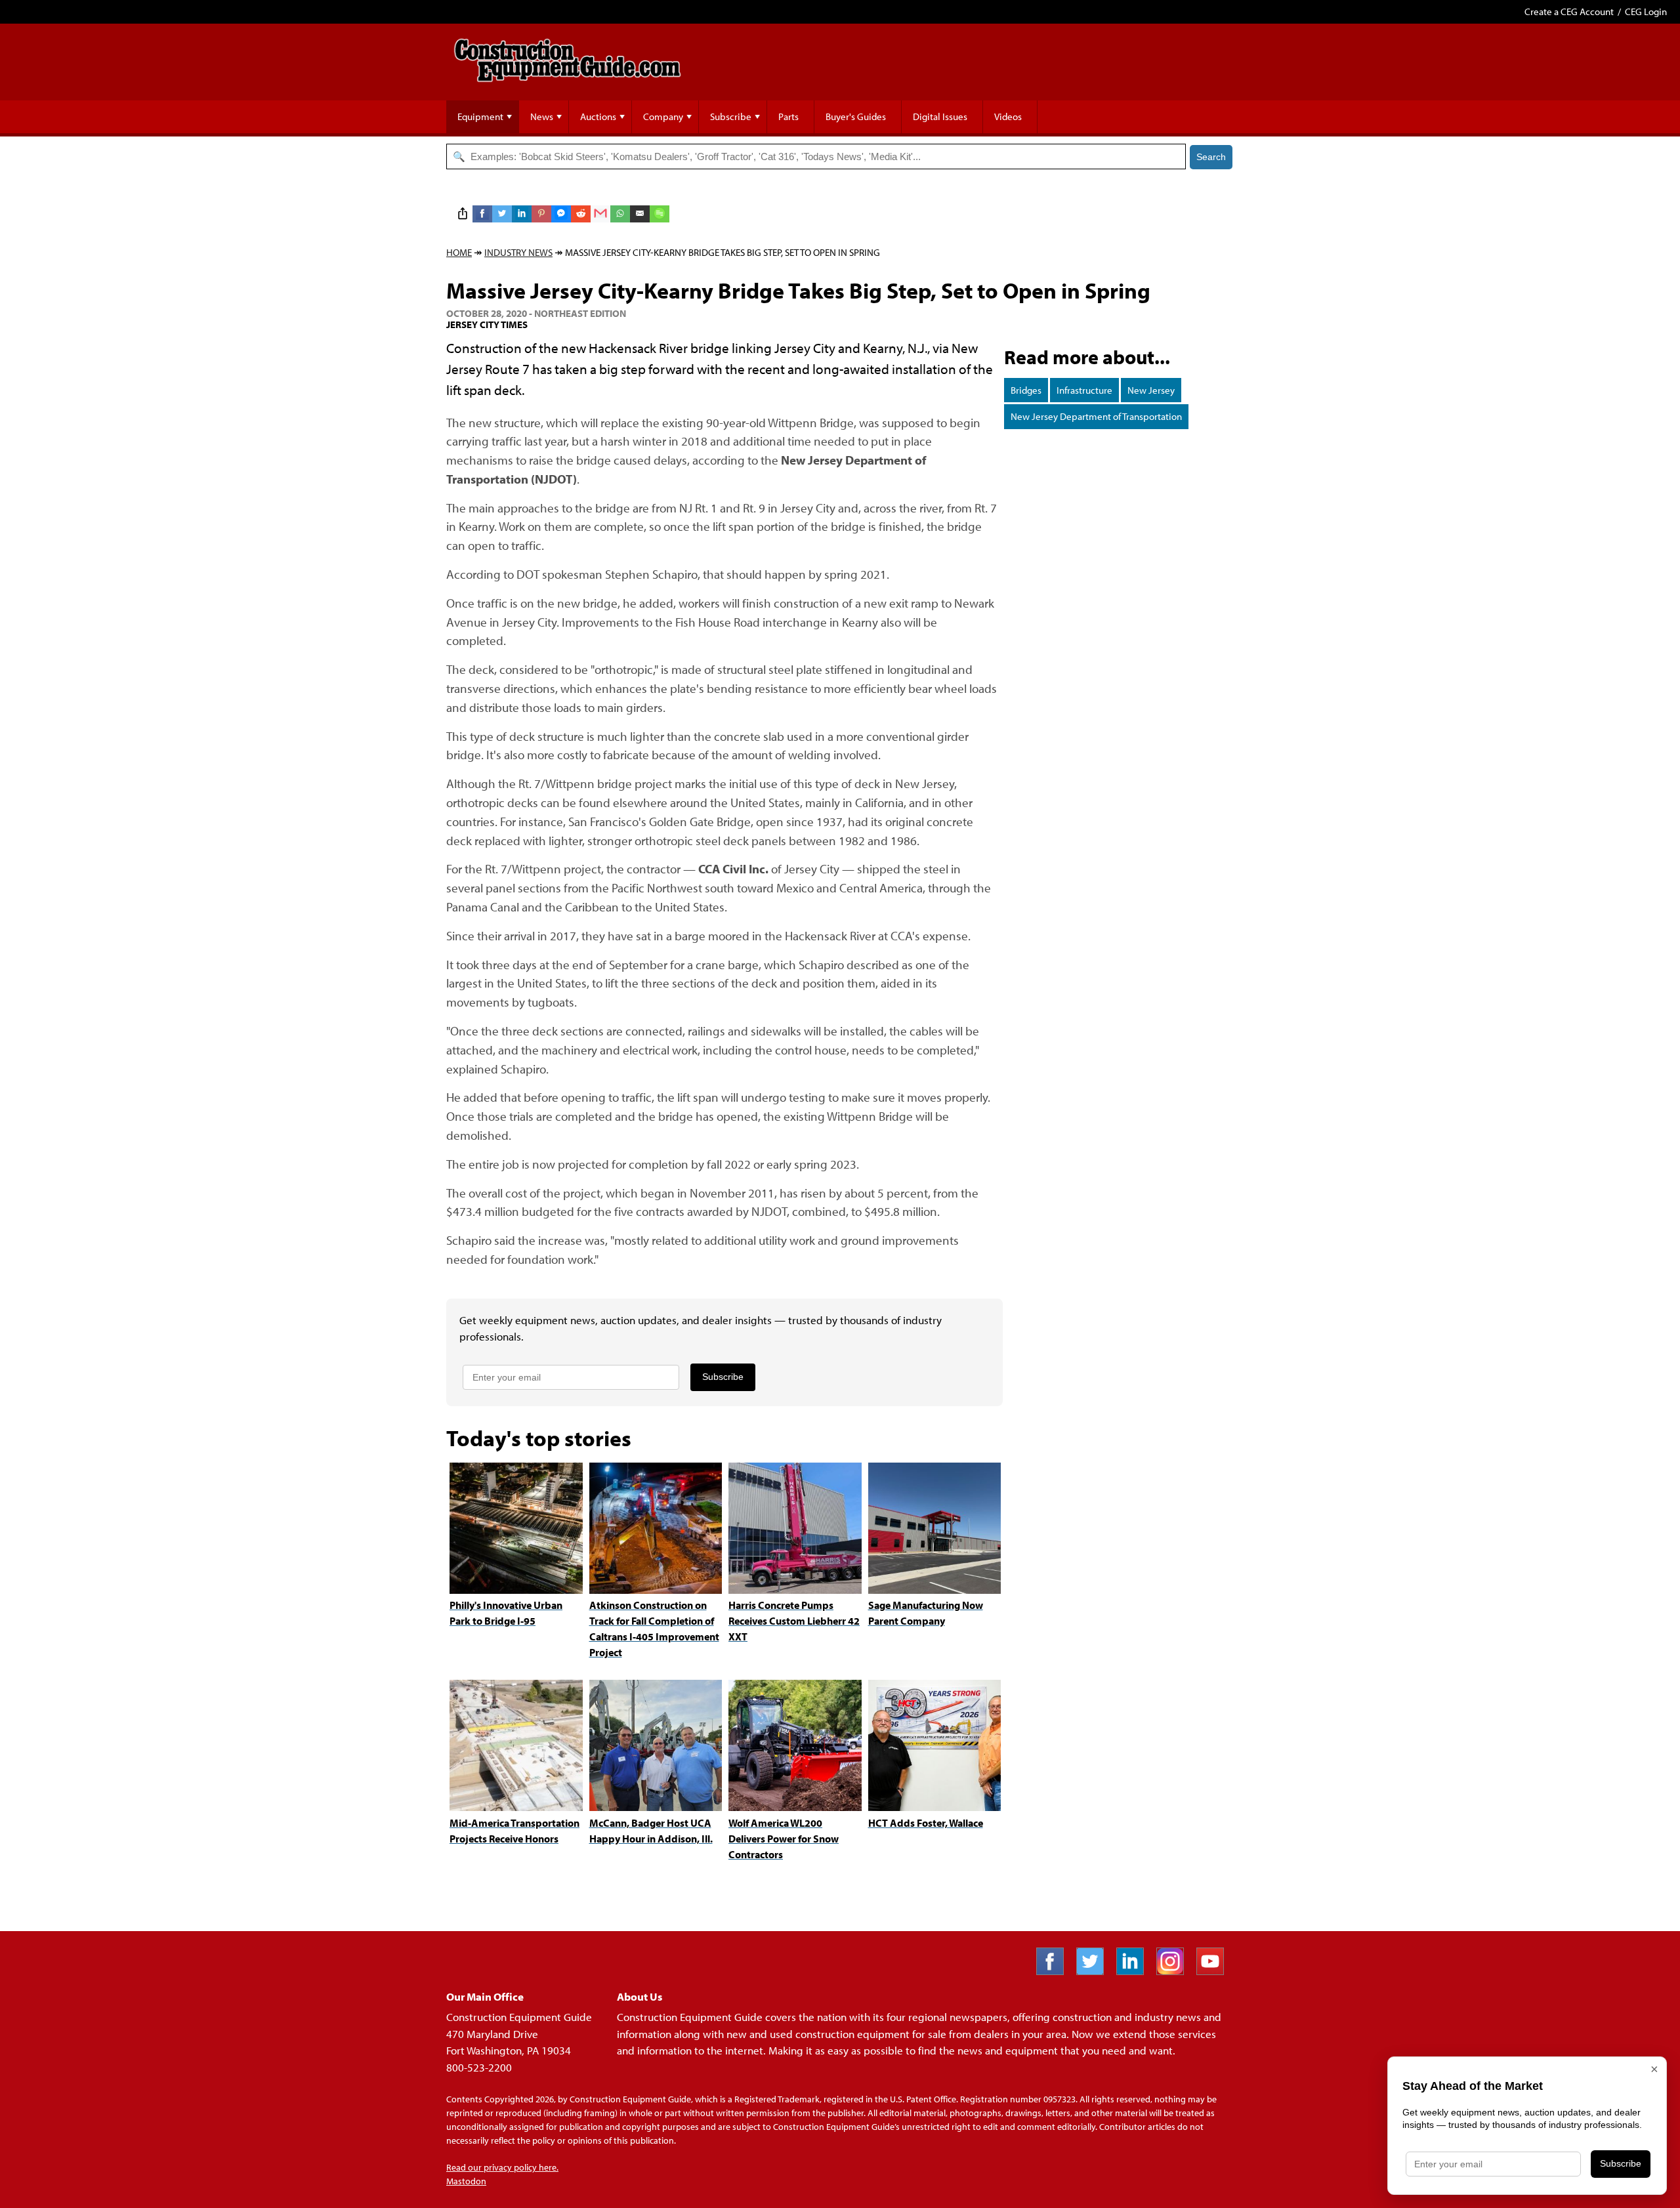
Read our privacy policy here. (502, 2167)
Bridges (1026, 390)
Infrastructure (1084, 390)
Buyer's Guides (856, 116)
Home (459, 252)
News (542, 116)
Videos (1008, 116)
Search (1211, 157)
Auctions (598, 116)
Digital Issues (940, 116)
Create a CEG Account (1569, 11)
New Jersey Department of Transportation (1096, 416)
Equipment (480, 116)
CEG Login (1646, 11)
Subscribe (731, 116)
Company (663, 116)
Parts (788, 116)
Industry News (518, 252)
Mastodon (466, 2181)
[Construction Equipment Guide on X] (1095, 1971)
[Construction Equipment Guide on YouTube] (1215, 1971)
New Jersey (1151, 390)
